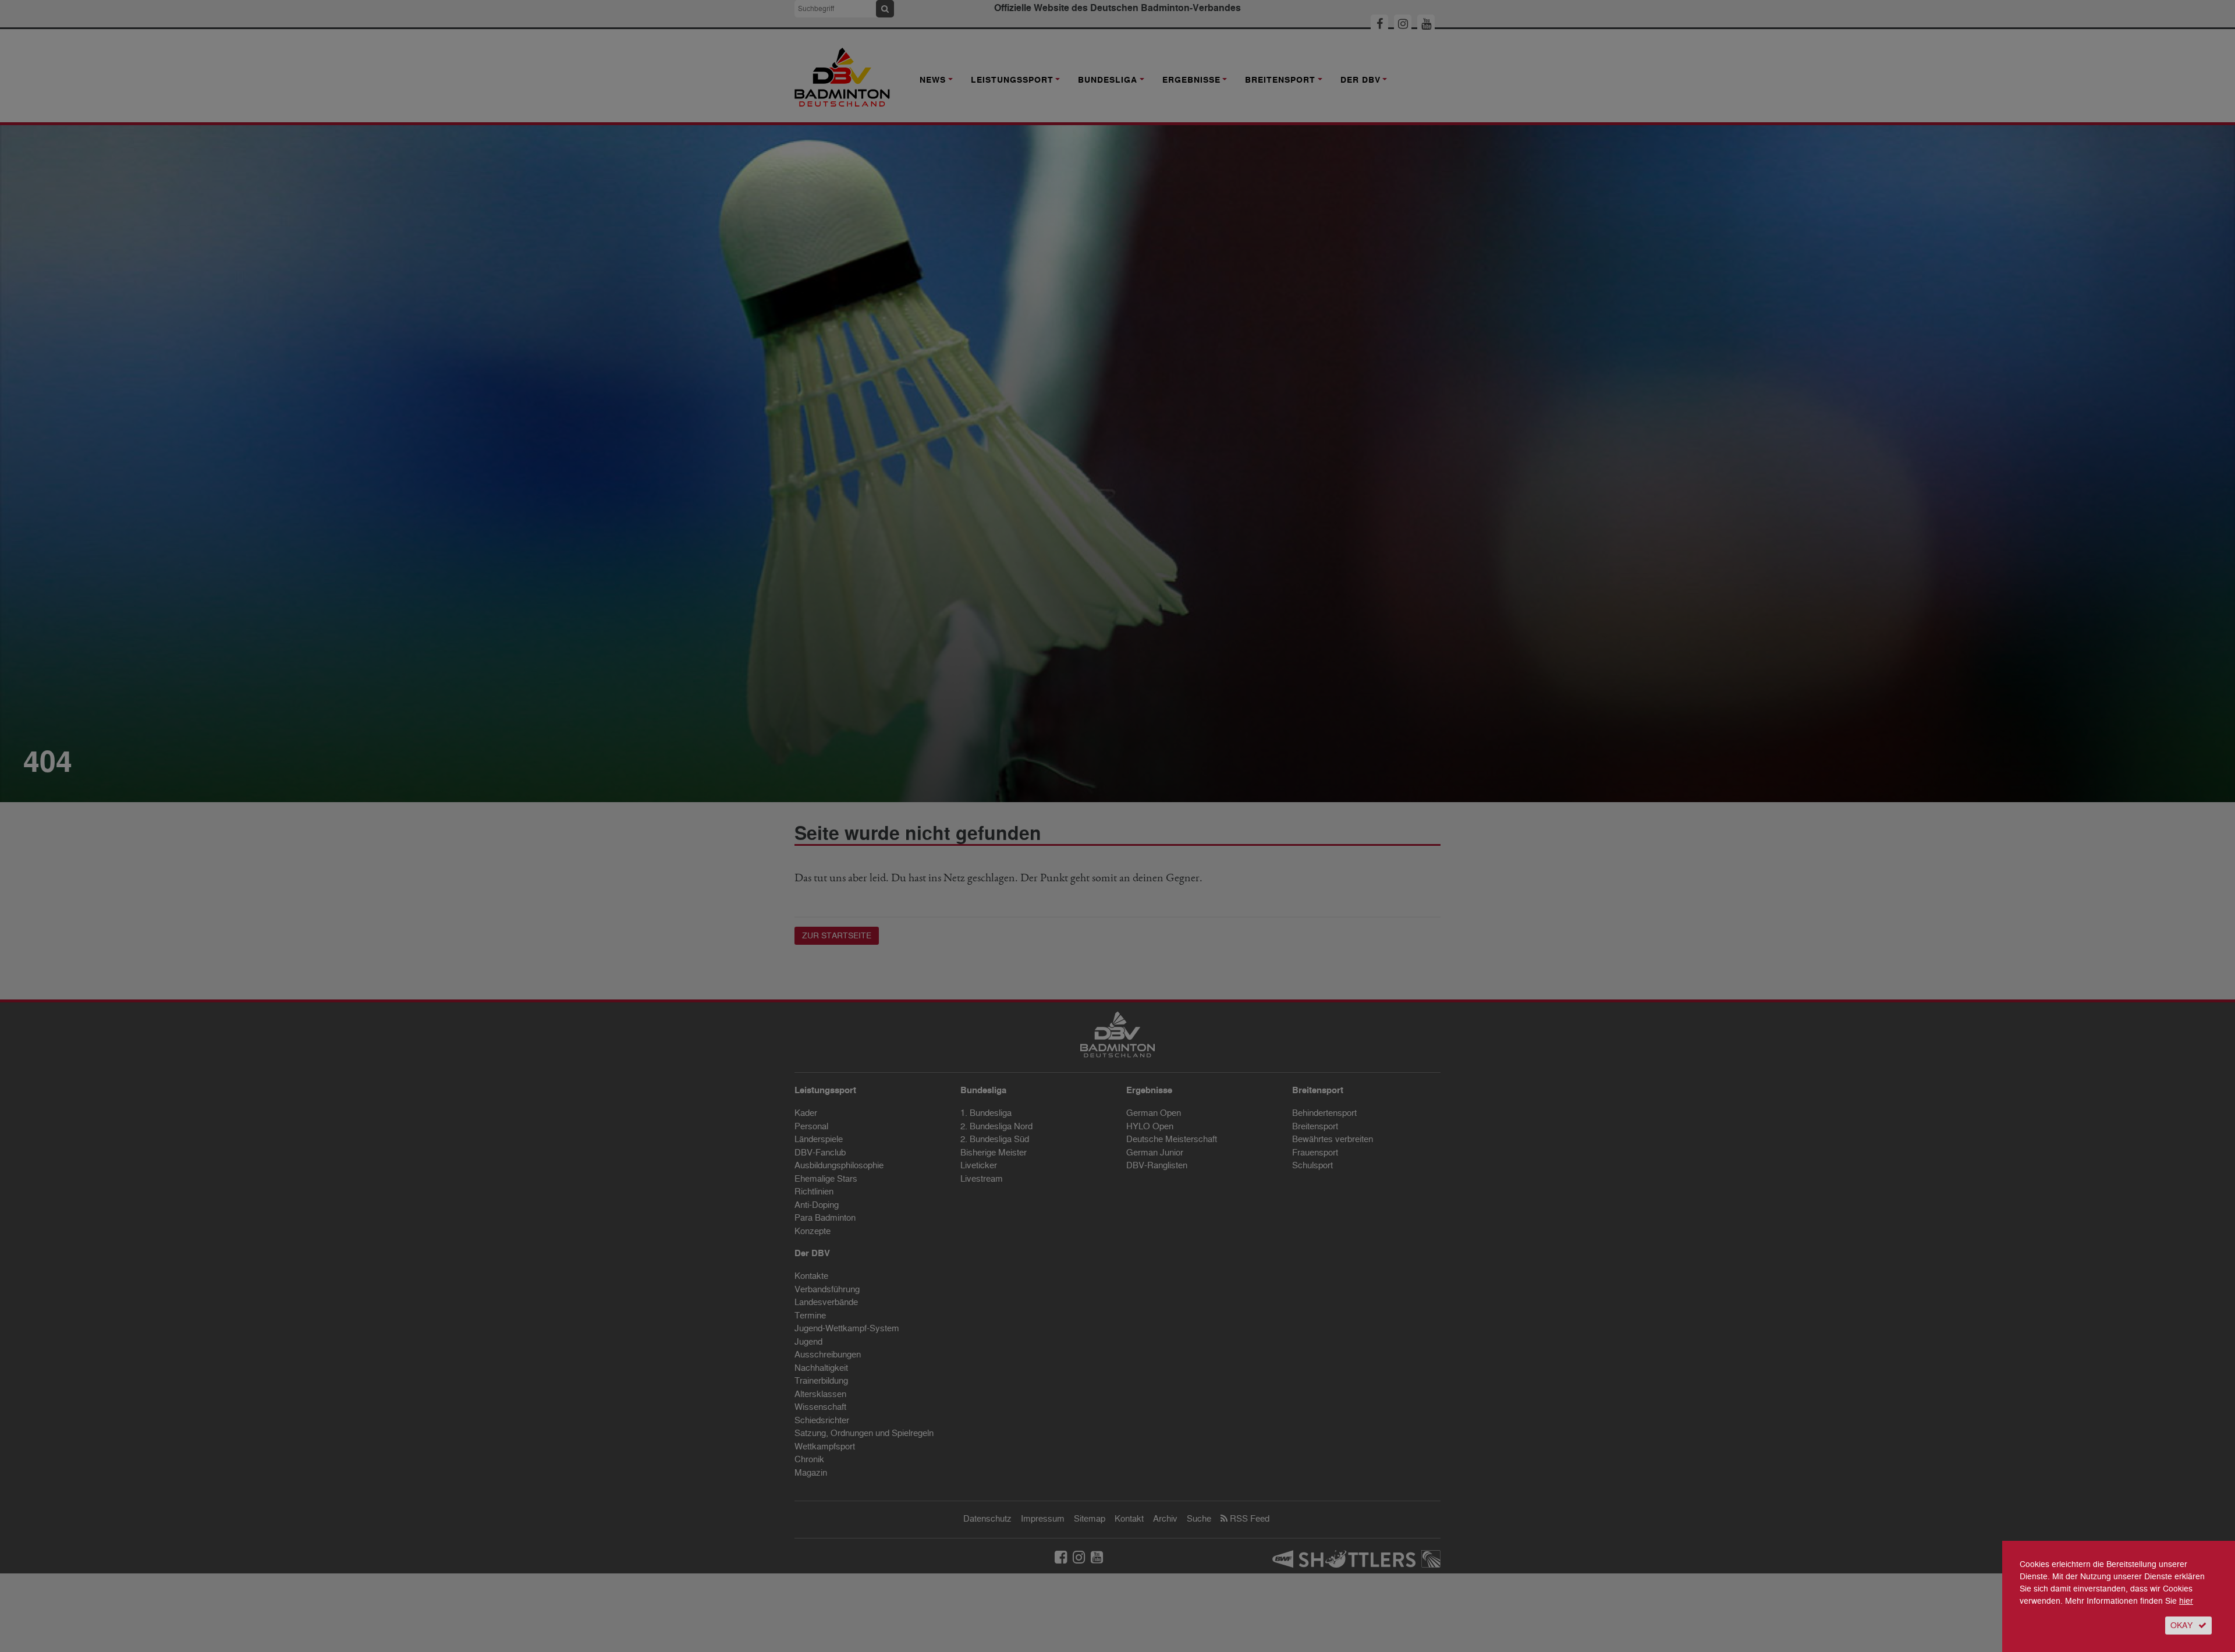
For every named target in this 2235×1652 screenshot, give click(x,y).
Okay (2181, 1626)
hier (2186, 1601)
